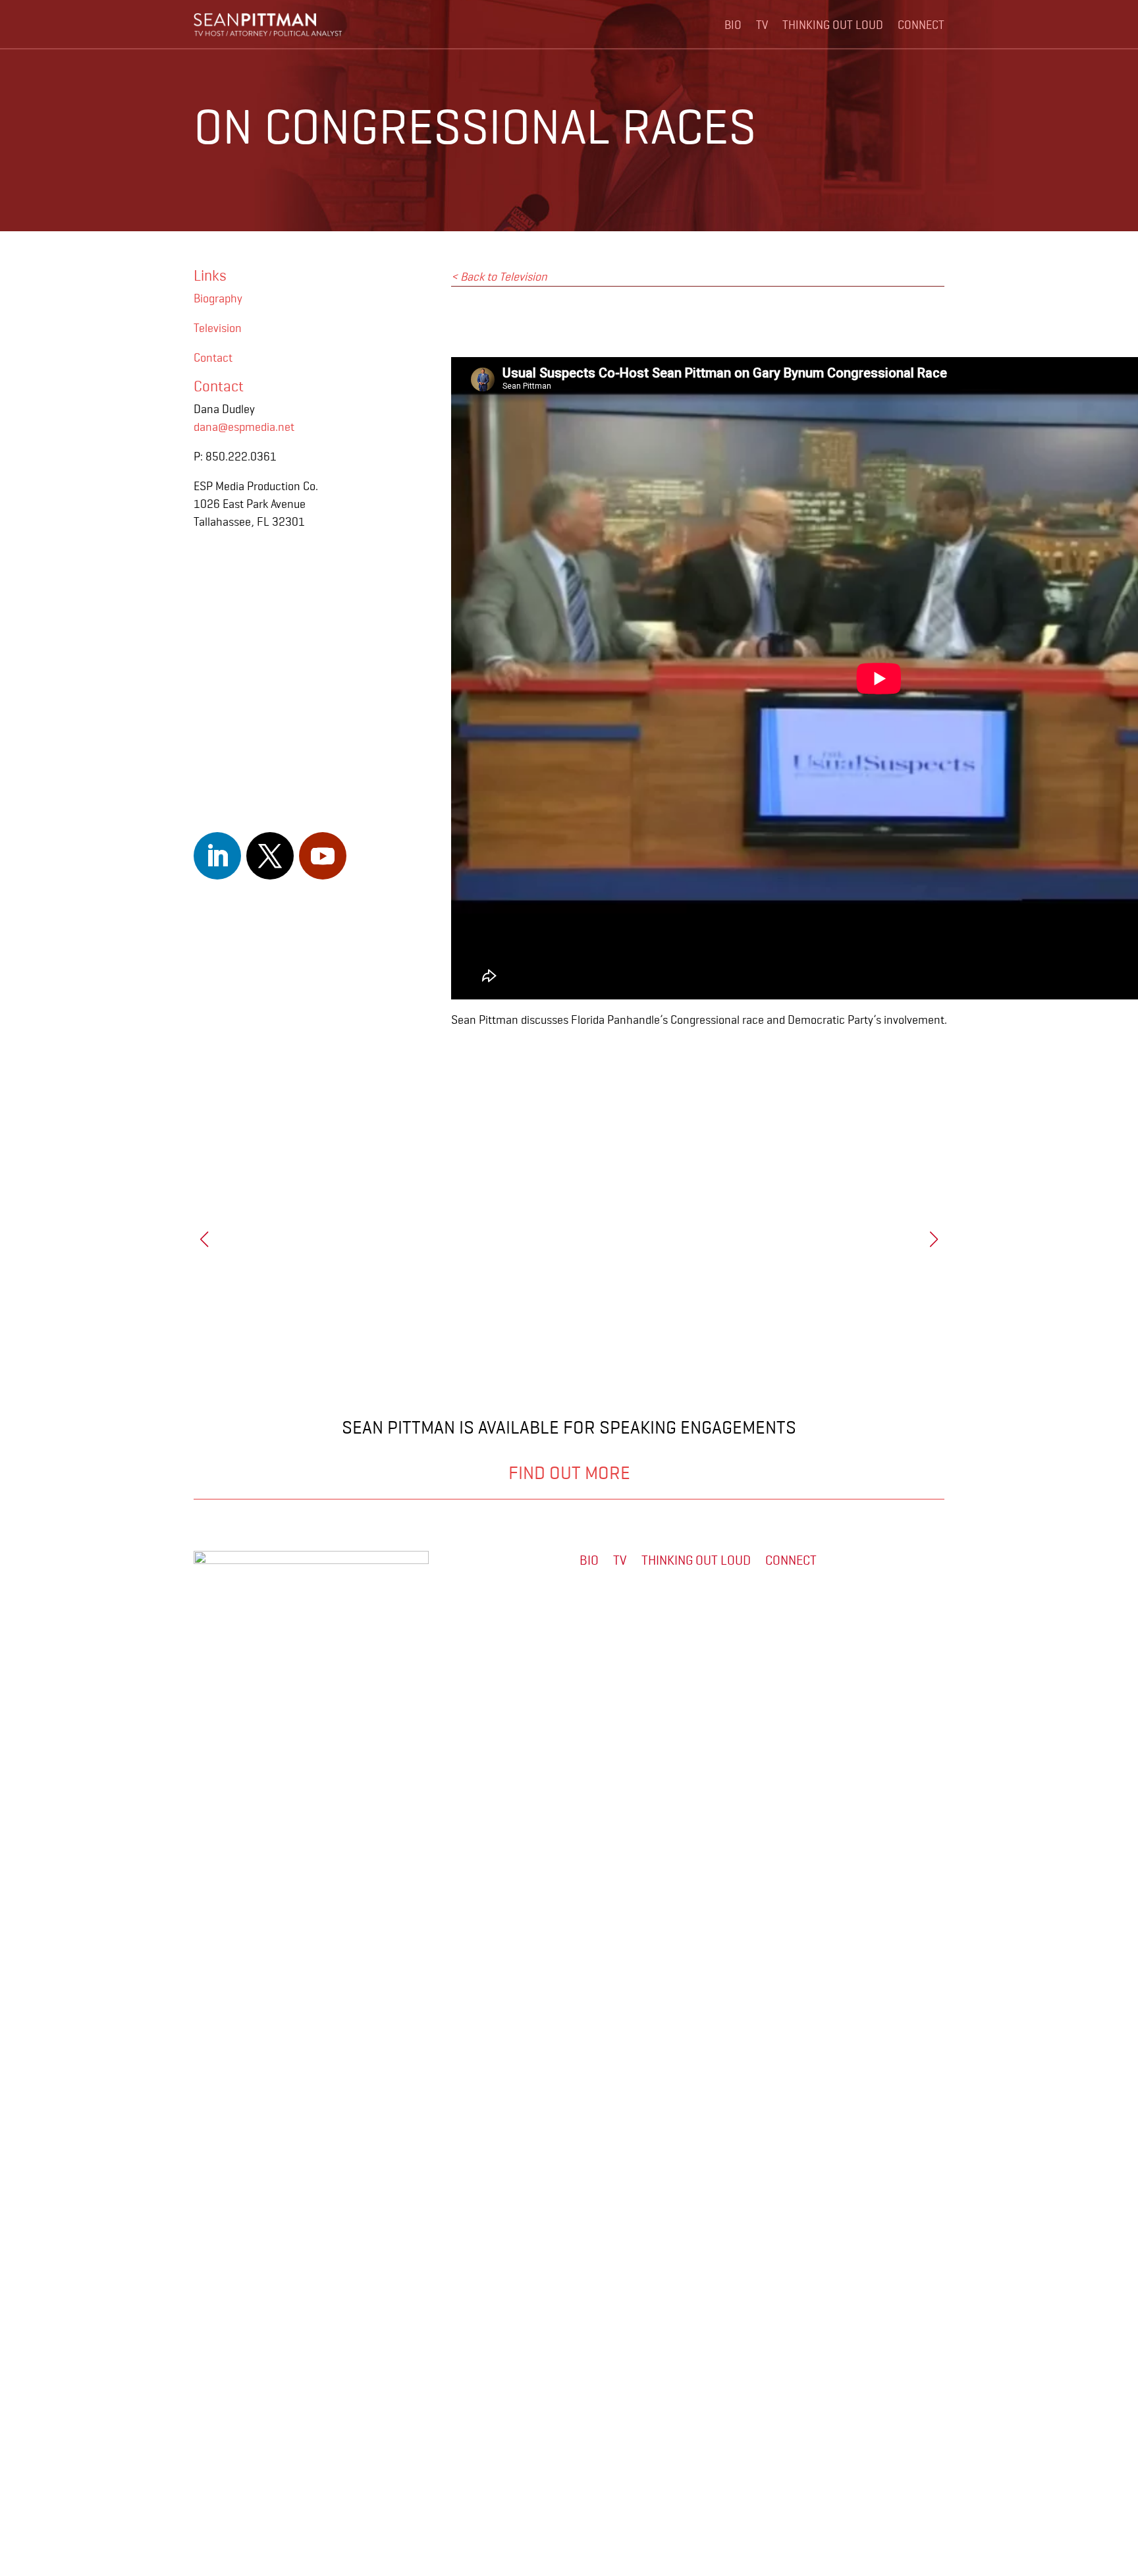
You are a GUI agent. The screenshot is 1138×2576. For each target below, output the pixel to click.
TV (762, 25)
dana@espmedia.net (244, 427)
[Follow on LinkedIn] (217, 856)
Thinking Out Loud (833, 25)
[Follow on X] (270, 856)
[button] (934, 1239)
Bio (733, 25)
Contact (213, 358)
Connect (921, 25)
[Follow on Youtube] (323, 856)
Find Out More (569, 1473)
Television (218, 328)
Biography (218, 298)
